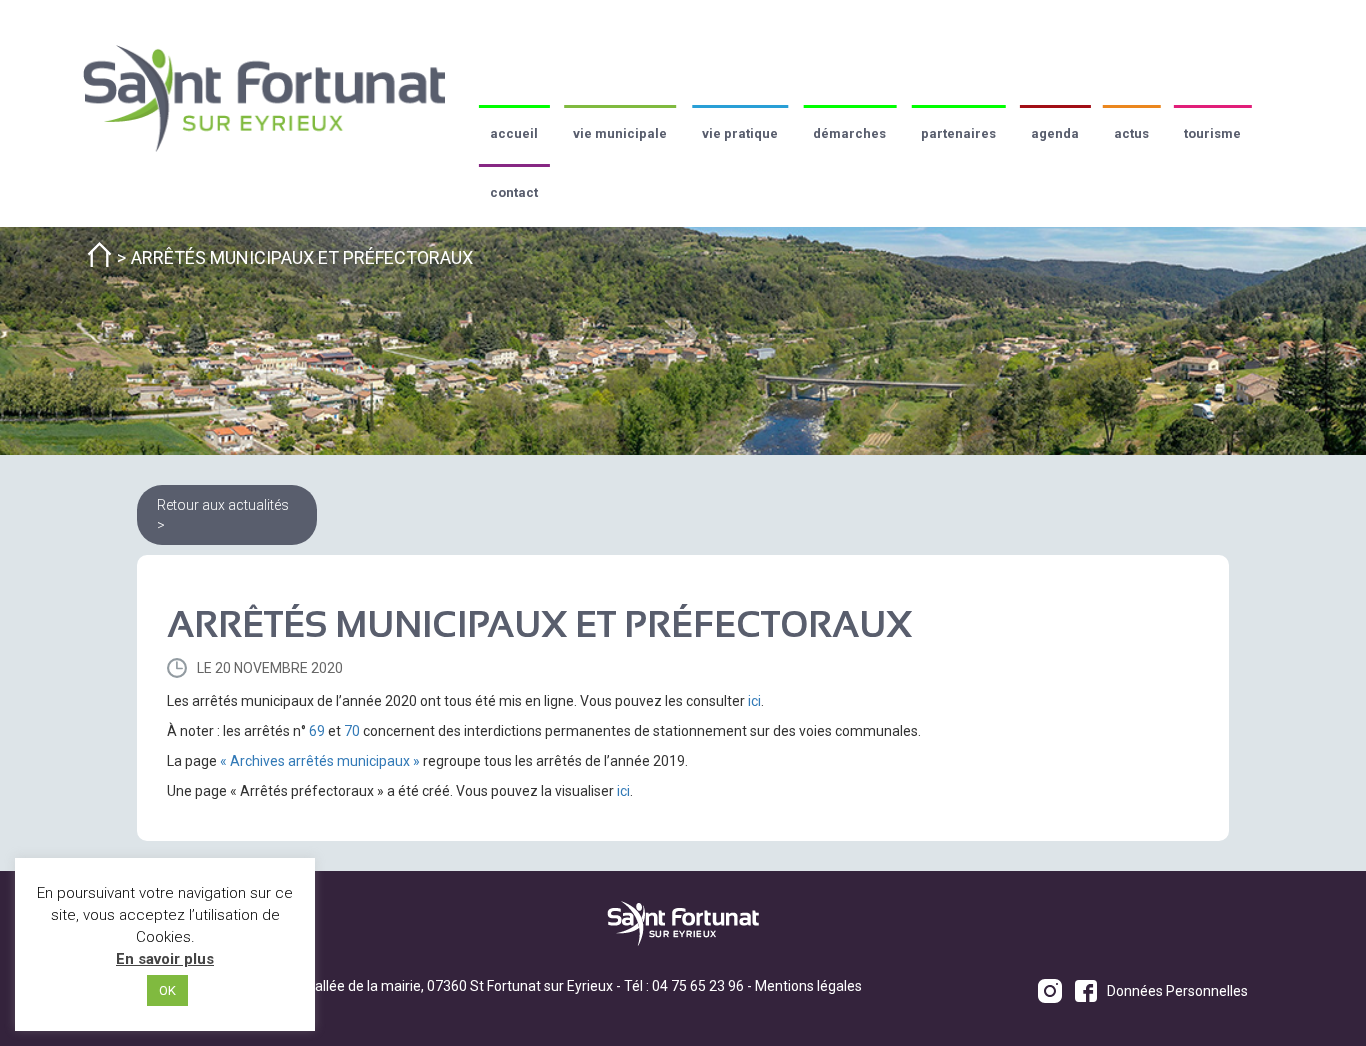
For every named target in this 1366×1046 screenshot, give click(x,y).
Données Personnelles (1177, 991)
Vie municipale (620, 133)
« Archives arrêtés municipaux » (320, 761)
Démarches (849, 133)
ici (754, 701)
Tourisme (1212, 133)
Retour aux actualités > (223, 515)
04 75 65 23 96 (698, 986)
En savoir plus (165, 959)
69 (317, 731)
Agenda (1055, 133)
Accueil (514, 133)
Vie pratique (740, 133)
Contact (514, 192)
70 (352, 731)
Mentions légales (808, 986)
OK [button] (167, 990)
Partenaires (958, 133)
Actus (1131, 133)
